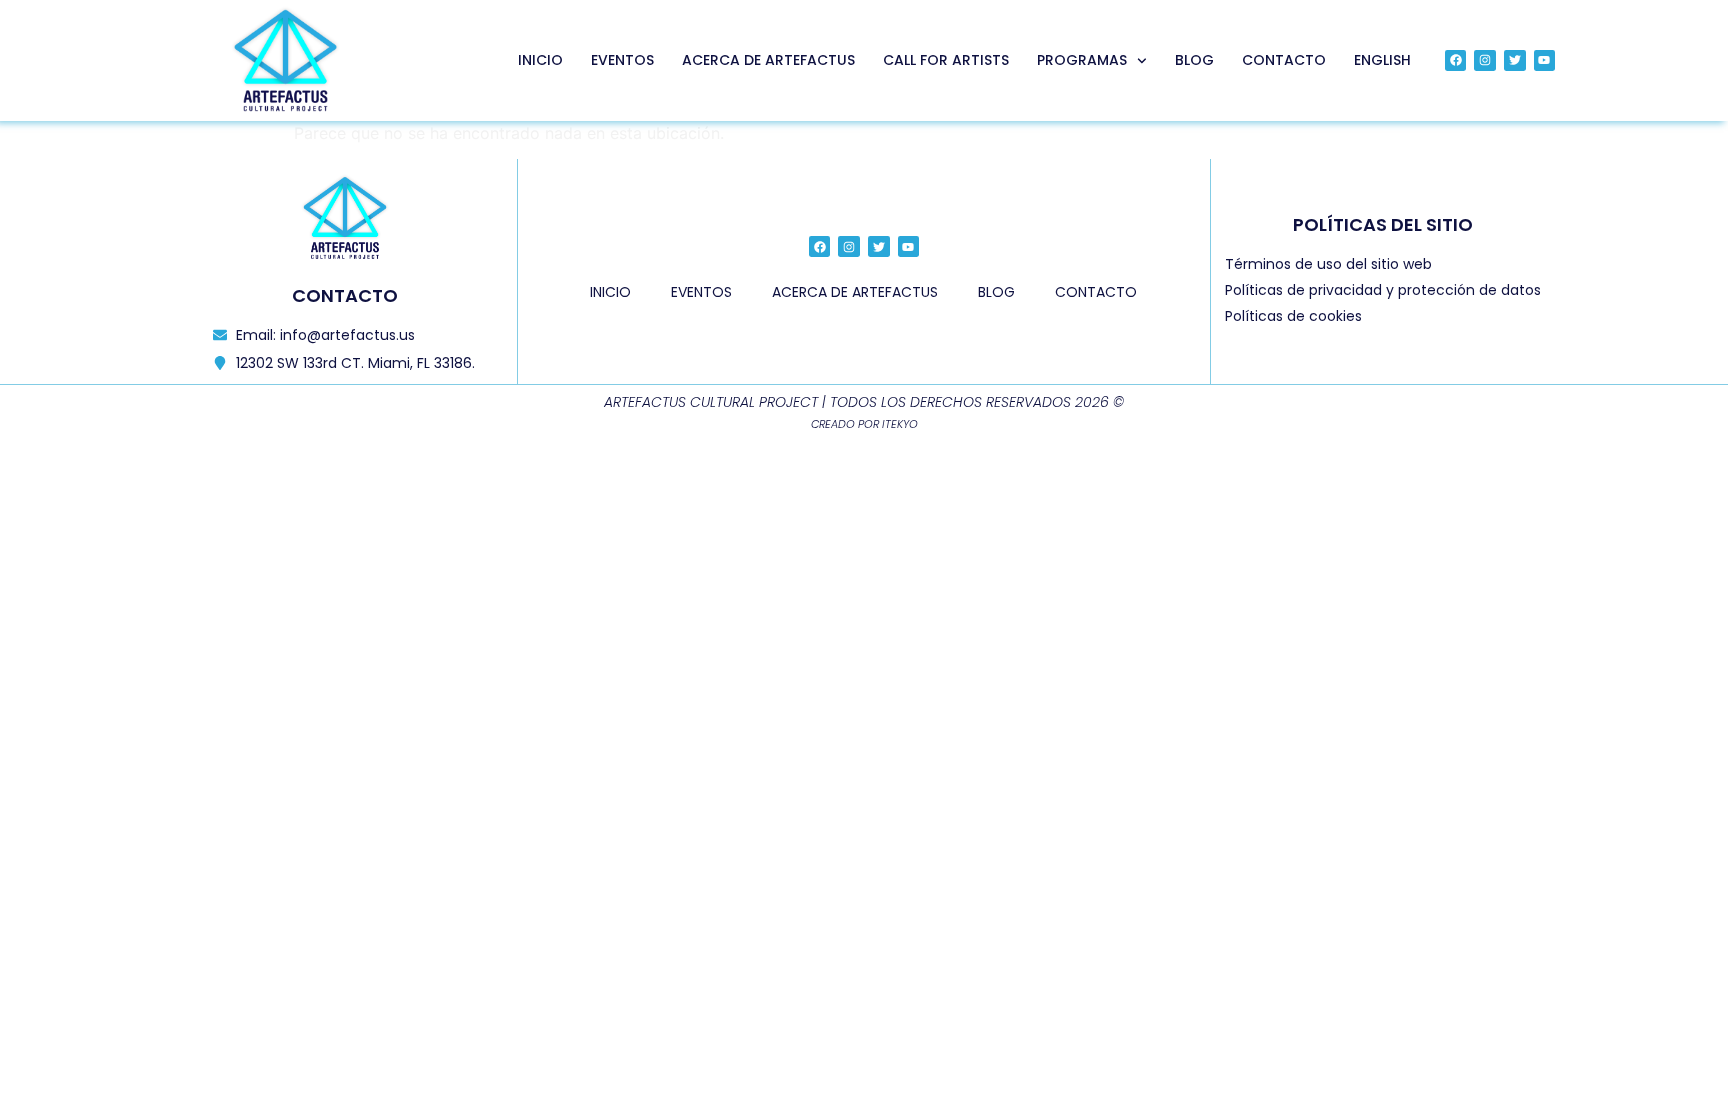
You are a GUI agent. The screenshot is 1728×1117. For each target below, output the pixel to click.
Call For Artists (946, 60)
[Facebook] (1456, 61)
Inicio (540, 60)
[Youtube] (1545, 61)
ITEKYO (900, 424)
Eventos (622, 60)
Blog (1194, 60)
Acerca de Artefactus (768, 60)
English (1382, 60)
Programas (1082, 60)
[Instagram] (1485, 61)
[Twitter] (1515, 61)
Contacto (1284, 60)
